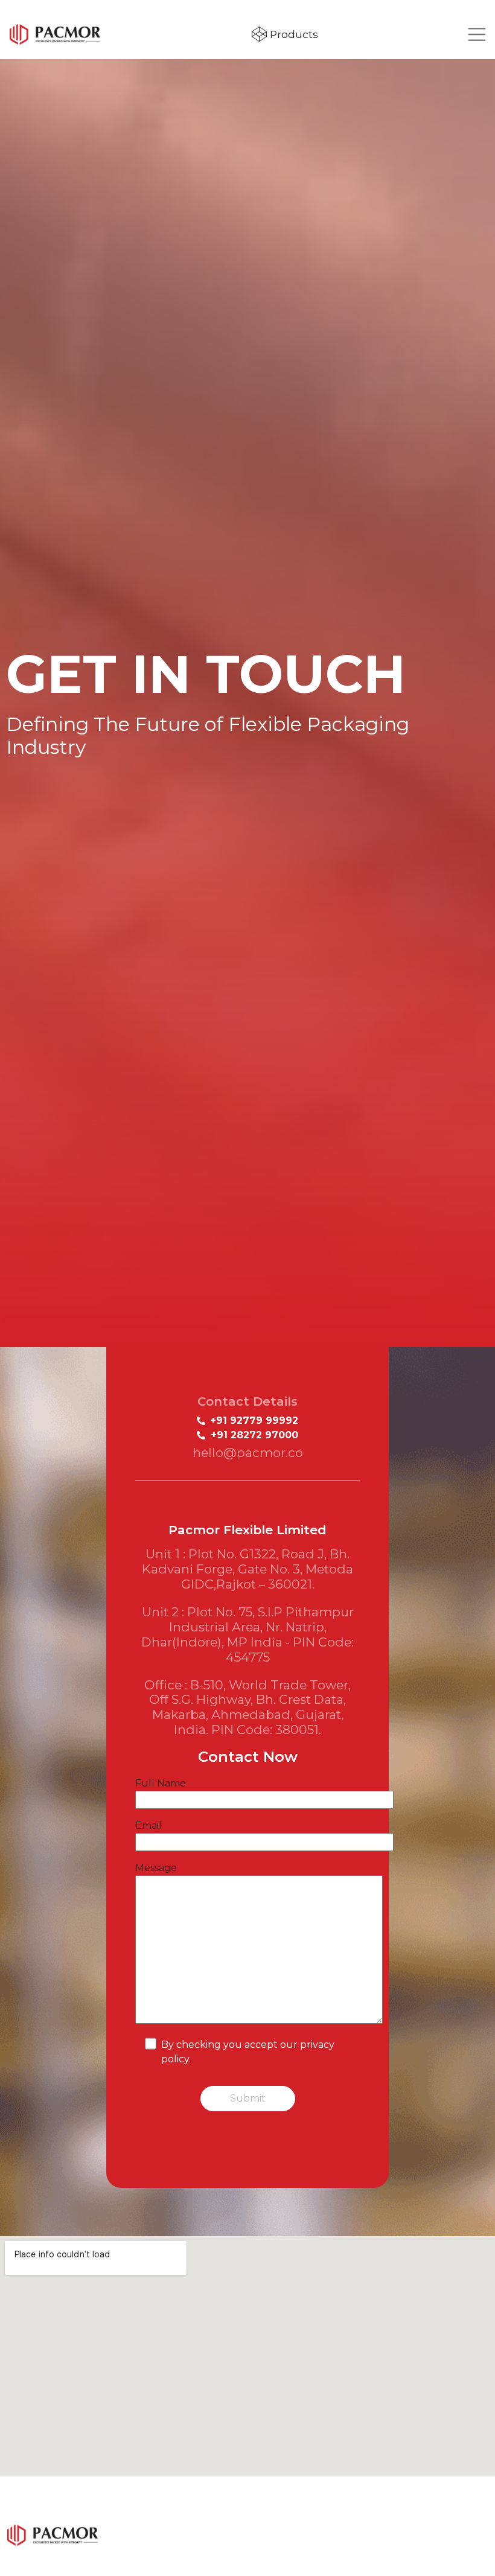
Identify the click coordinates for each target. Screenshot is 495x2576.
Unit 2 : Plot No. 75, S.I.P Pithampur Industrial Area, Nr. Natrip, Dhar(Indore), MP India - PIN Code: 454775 (247, 1634)
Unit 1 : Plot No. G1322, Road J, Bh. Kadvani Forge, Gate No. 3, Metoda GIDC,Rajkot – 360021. (247, 1569)
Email (148, 1825)
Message (156, 1868)
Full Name (161, 1783)
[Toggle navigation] (477, 34)
